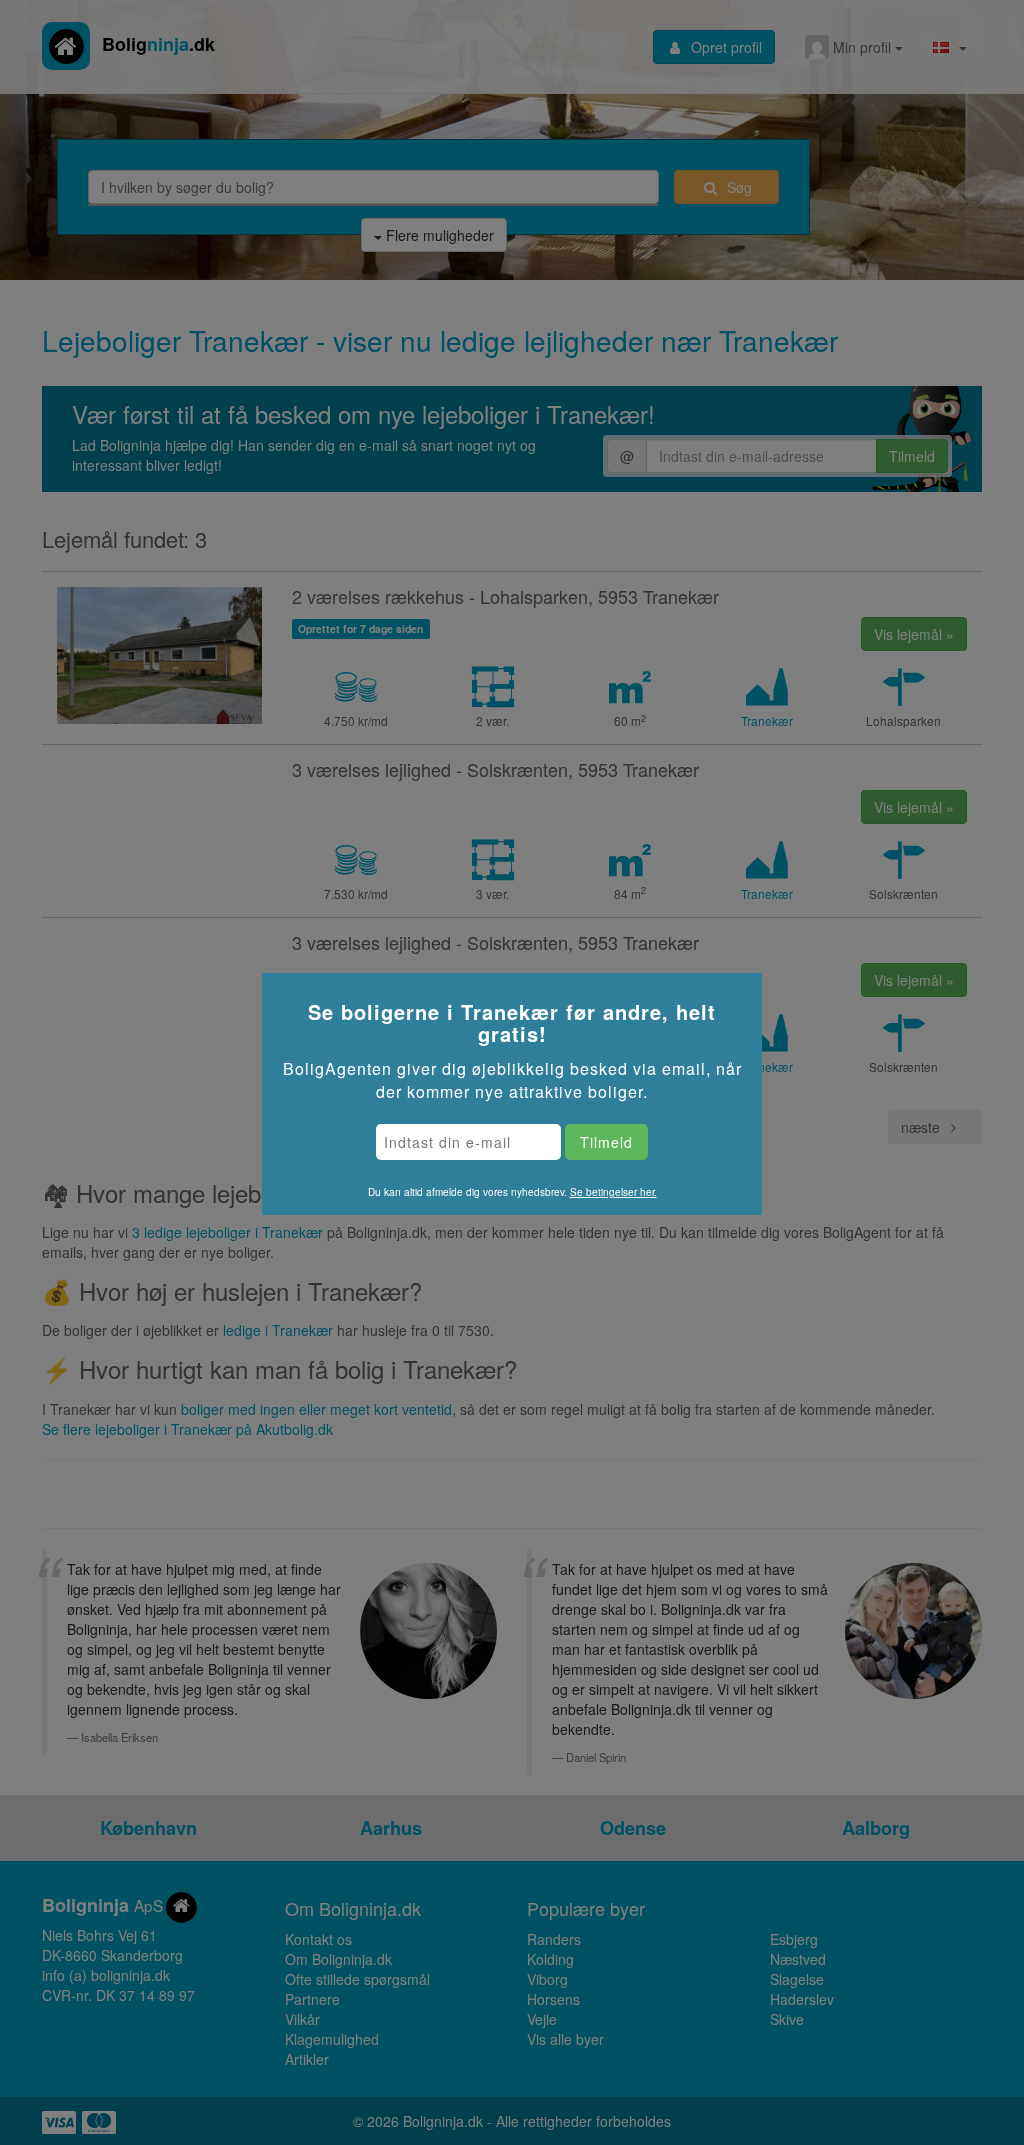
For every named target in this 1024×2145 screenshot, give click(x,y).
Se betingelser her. (613, 1192)
